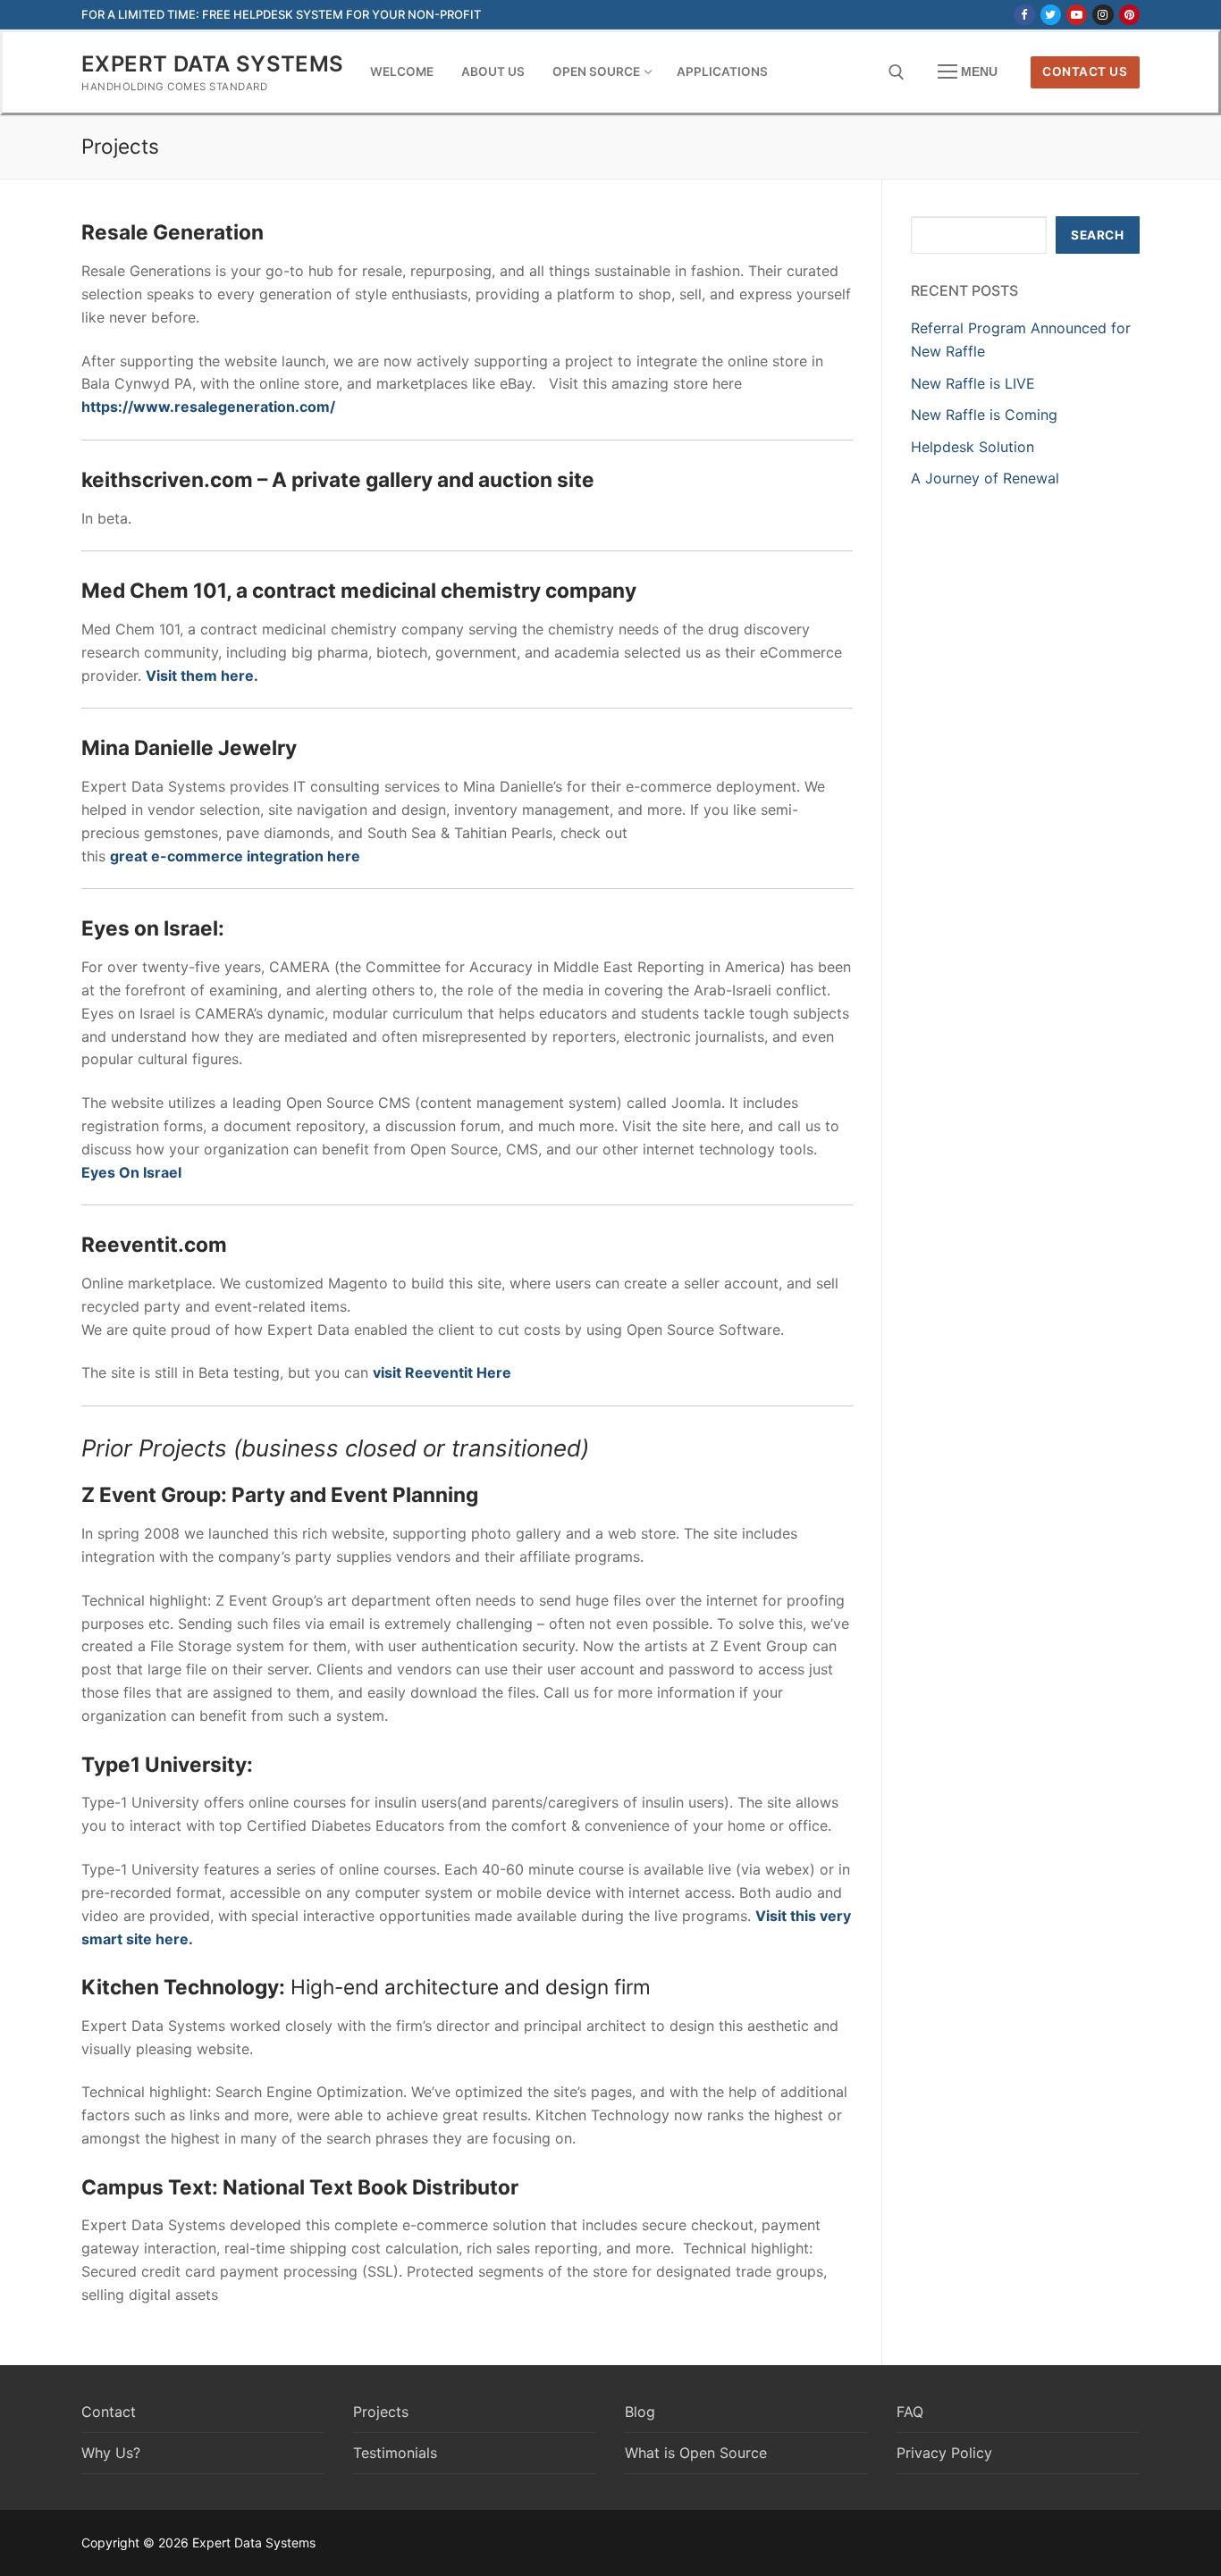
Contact (109, 2412)
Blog (640, 2412)
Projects (381, 2412)
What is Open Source (696, 2453)
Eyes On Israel (131, 1172)
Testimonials (395, 2453)
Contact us (1085, 71)
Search (1097, 235)
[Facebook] (1024, 15)
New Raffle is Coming (984, 415)
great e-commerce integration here (235, 856)
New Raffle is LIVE (973, 383)
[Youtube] (1077, 15)
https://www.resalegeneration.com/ (208, 407)
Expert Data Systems (213, 64)
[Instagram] (1103, 15)
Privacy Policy (944, 2453)
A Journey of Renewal (985, 478)
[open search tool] (897, 72)
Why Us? (111, 2453)
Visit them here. (202, 675)
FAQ (910, 2412)
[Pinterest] (1129, 15)
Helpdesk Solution (973, 447)
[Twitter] (1051, 15)
